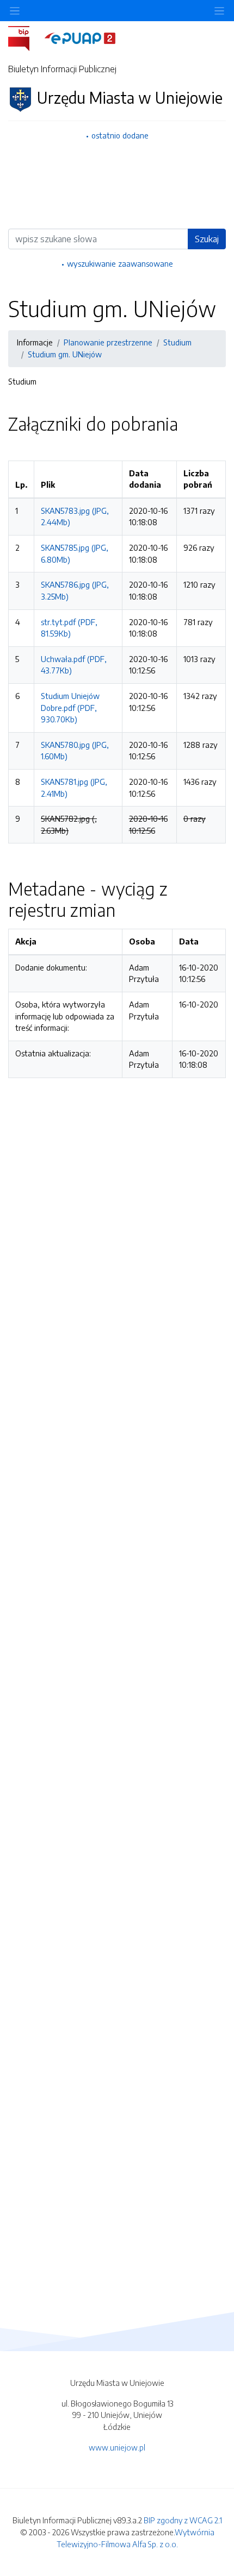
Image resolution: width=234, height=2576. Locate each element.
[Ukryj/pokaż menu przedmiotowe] (15, 11)
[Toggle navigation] (219, 11)
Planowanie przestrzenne (108, 342)
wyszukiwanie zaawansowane (120, 263)
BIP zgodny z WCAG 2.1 (183, 2520)
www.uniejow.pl (117, 2447)
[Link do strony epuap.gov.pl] (80, 37)
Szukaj (207, 239)
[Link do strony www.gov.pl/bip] (25, 37)
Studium (177, 342)
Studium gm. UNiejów (65, 354)
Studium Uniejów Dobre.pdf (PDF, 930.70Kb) (70, 707)
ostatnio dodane (120, 135)
